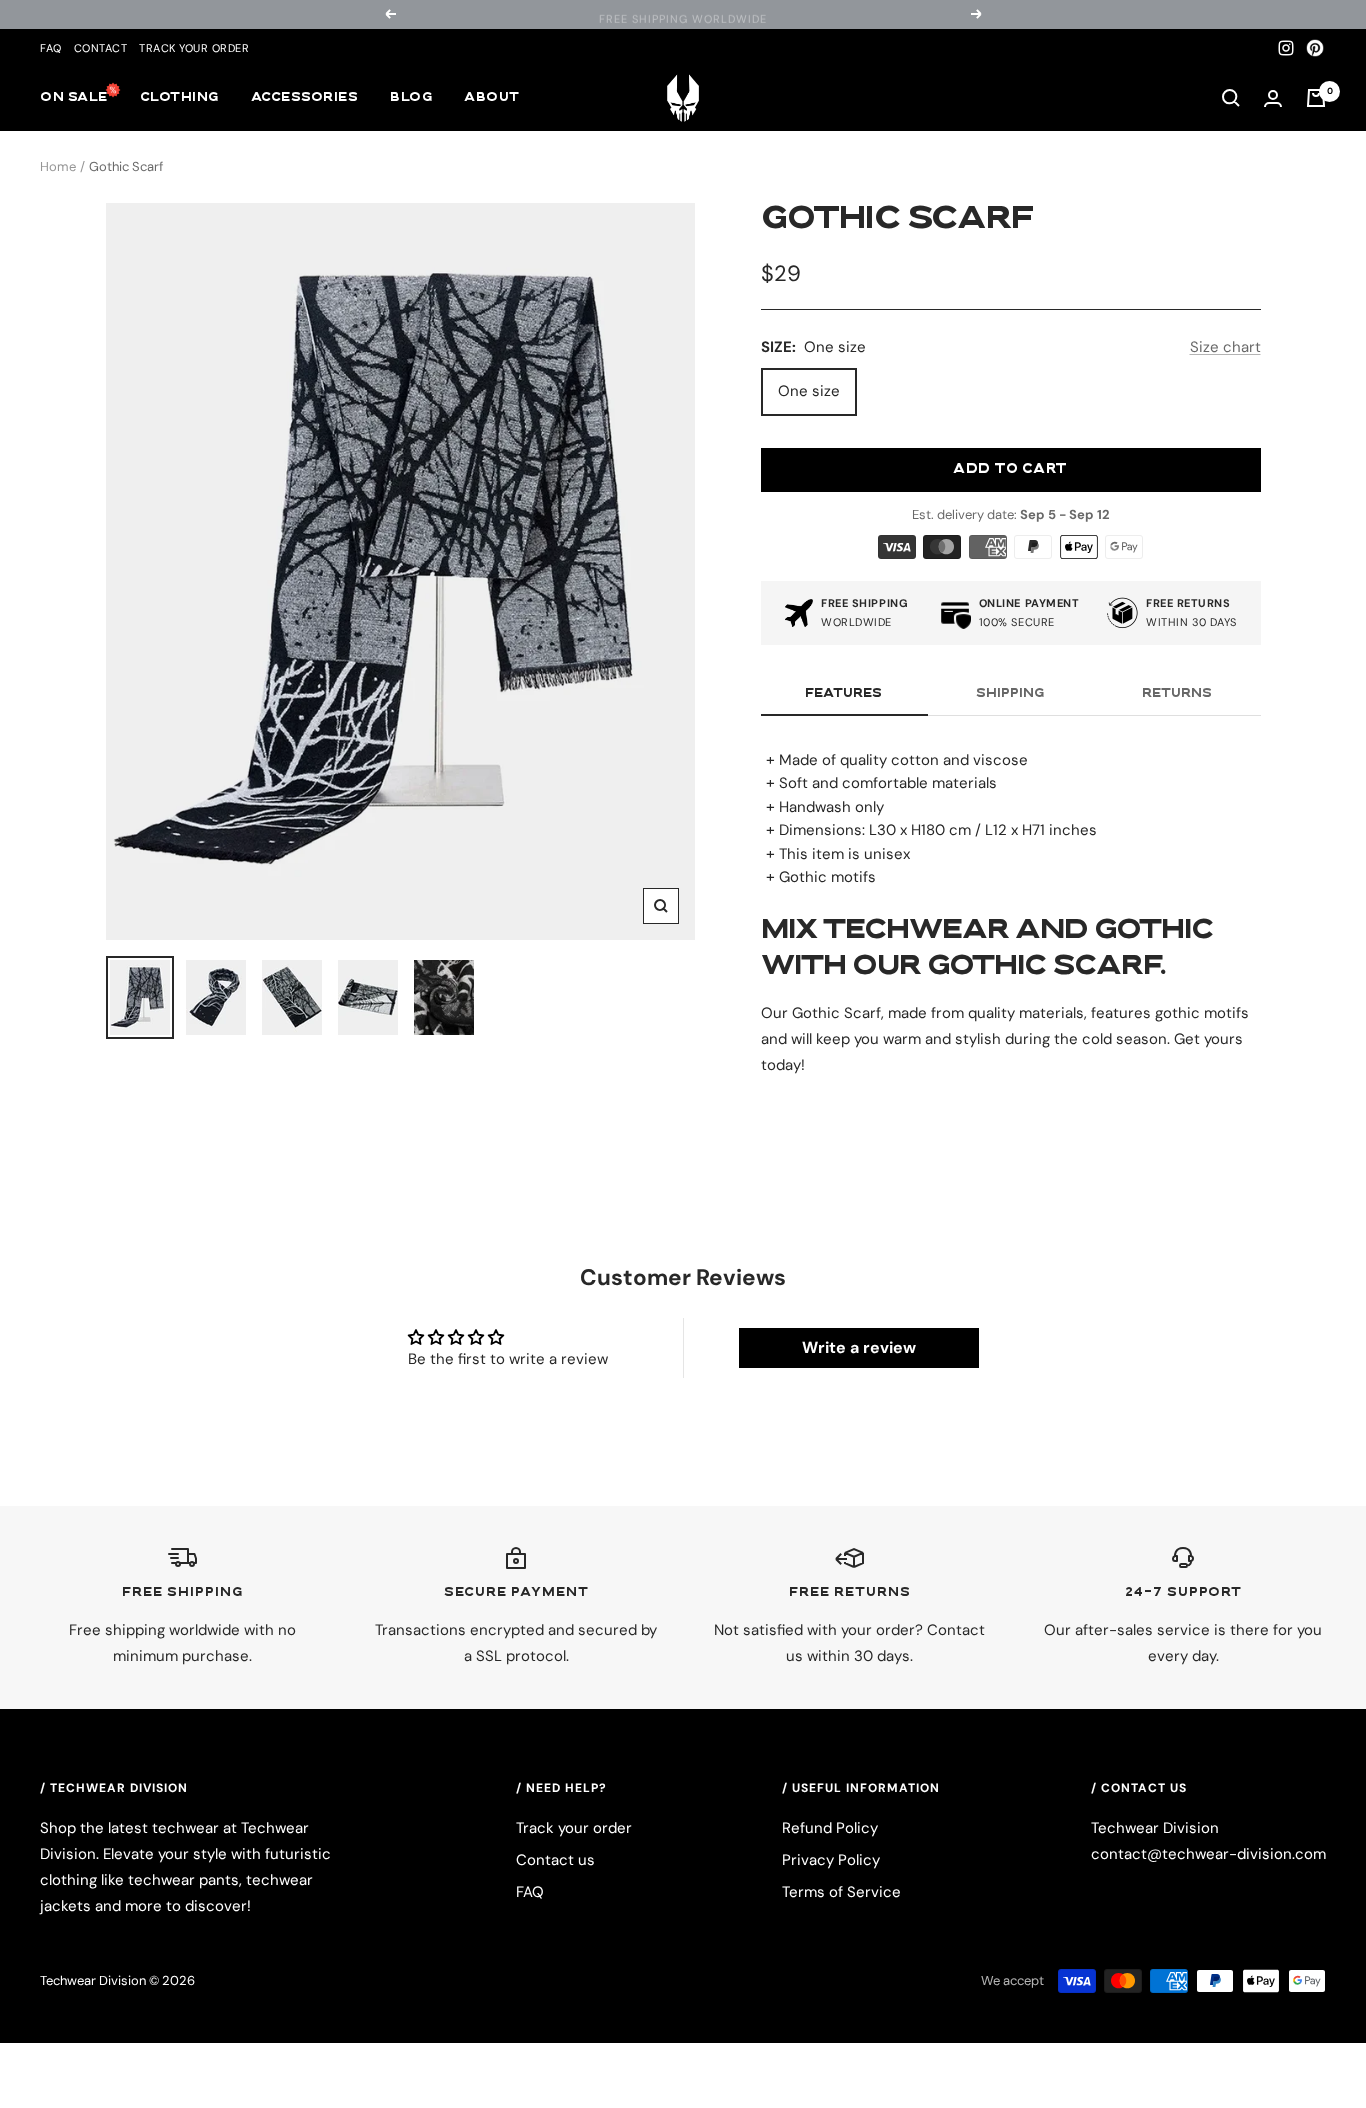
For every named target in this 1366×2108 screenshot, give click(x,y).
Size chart (1225, 347)
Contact (101, 48)
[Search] (1231, 98)
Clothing (179, 98)
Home (58, 166)
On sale (74, 98)
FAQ (51, 48)
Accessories (305, 98)
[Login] (1273, 98)
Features (843, 694)
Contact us (555, 1860)
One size (809, 391)
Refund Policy (830, 1828)
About (492, 98)
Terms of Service (841, 1892)
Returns (1177, 694)
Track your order (194, 48)
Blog (411, 98)
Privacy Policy (831, 1860)
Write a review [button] (859, 1347)
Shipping (1010, 694)
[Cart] (1316, 98)
